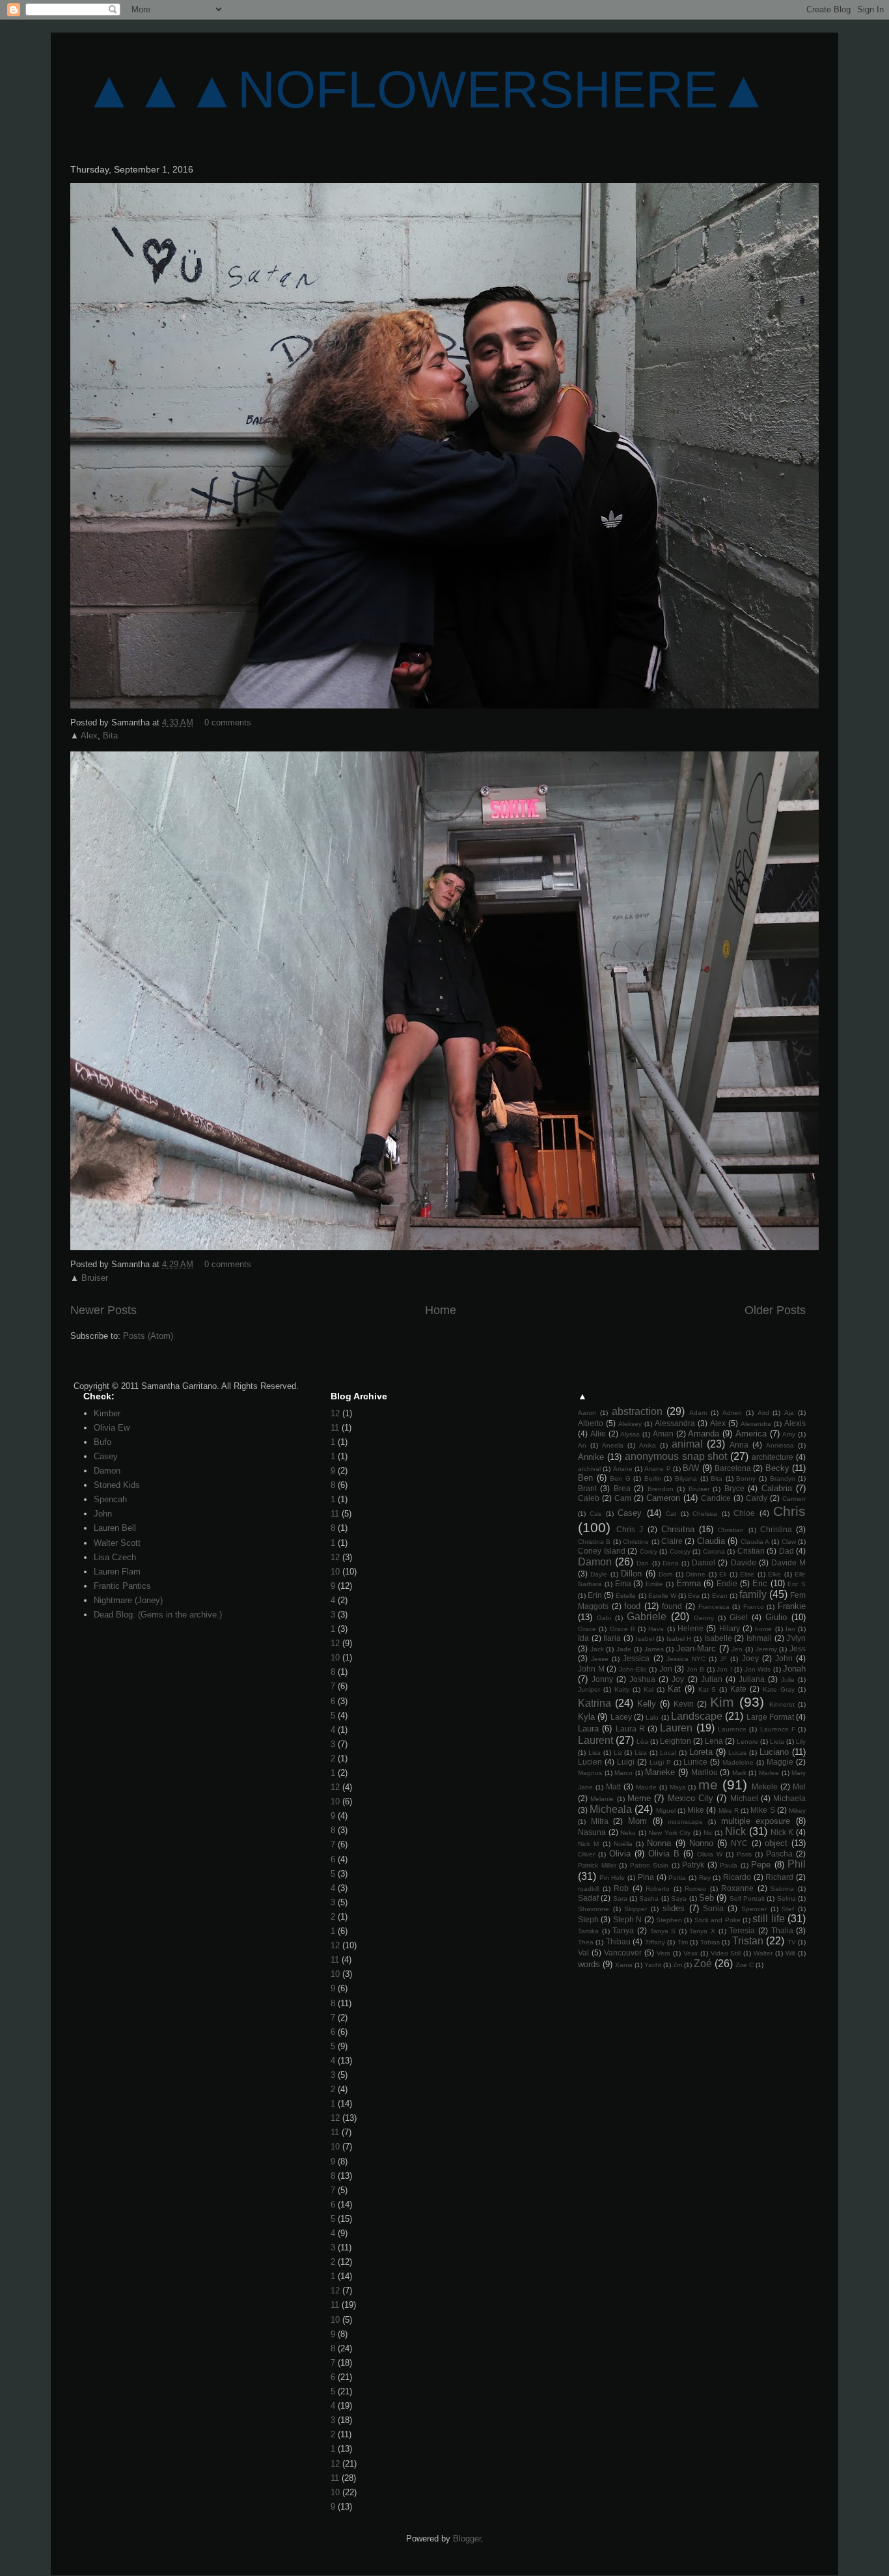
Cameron (663, 1498)
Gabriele (647, 1617)
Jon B (696, 1669)
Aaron (587, 1413)
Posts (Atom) (148, 1336)
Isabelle (718, 1638)
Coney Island (602, 1551)
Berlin (653, 1478)
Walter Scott (117, 1543)
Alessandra (675, 1423)
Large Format (770, 1717)
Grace (587, 1629)
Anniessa (780, 1445)
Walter (763, 1953)
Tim (683, 1942)
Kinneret (782, 1704)
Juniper (589, 1689)
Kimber (107, 1413)
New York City (670, 1833)
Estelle (626, 1596)
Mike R (729, 1811)
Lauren (676, 1728)
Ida (583, 1638)
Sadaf (588, 1898)
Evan (720, 1596)
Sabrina (782, 1889)
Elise (747, 1574)
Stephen (669, 1920)
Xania (624, 1965)
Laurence (732, 1729)
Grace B (622, 1629)
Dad (786, 1551)
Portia (677, 1878)
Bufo (103, 1442)
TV (792, 1942)
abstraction (637, 1411)
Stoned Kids (117, 1485)
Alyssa (630, 1434)
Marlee (769, 1773)
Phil (797, 1864)
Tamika (588, 1931)
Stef (788, 1909)
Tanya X (702, 1931)
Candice (716, 1498)
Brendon (661, 1489)
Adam (698, 1413)
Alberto (591, 1423)
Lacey (621, 1717)
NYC (739, 1843)
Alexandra (756, 1424)
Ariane (623, 1469)
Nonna (659, 1843)
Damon (107, 1471)
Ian (790, 1629)
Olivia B (664, 1854)
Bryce (734, 1488)
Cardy (757, 1498)
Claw (789, 1542)
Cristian (751, 1551)
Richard (779, 1877)
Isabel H (679, 1639)
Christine (636, 1542)
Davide (744, 1562)
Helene (691, 1628)
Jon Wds (758, 1669)
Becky (777, 1468)
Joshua (642, 1679)
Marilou (704, 1772)
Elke (774, 1574)
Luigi (626, 1762)
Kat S (707, 1689)
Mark (739, 1773)
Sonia (713, 1908)
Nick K (782, 1832)
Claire (672, 1541)
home (763, 1629)
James (654, 1649)
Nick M (588, 1844)
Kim (722, 1702)
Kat (674, 1689)
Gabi (604, 1618)
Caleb (589, 1498)
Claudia (711, 1541)
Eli (723, 1574)
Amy (789, 1434)
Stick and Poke (718, 1920)
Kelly (647, 1704)
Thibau (618, 1941)
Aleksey (630, 1424)
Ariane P (657, 1469)
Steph (588, 1919)
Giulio (776, 1617)
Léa (642, 1742)
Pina (646, 1877)
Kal (649, 1689)
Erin (595, 1595)
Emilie (654, 1584)
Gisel (739, 1617)
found (672, 1606)
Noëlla (623, 1844)
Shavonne (594, 1909)
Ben (585, 1478)
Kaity (622, 1689)
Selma (786, 1898)
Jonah (794, 1669)
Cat (671, 1514)
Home (441, 1310)
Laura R (630, 1729)
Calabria (777, 1488)
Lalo (652, 1717)
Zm (677, 1965)
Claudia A (755, 1542)
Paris (744, 1854)
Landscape (697, 1716)
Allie (598, 1434)
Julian (712, 1679)
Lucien (590, 1762)
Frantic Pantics (122, 1586)
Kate (738, 1689)
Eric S (797, 1584)
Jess (798, 1648)
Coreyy (680, 1551)
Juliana (752, 1679)
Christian (731, 1530)
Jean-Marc (696, 1648)
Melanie (602, 1799)
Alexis (795, 1423)
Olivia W (710, 1854)
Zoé (703, 1964)
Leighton (676, 1741)
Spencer (754, 1909)
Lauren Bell (115, 1528)
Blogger (467, 2539)
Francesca (714, 1607)
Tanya (623, 1930)
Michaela (789, 1798)
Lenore (747, 1742)
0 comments (228, 722)
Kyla (586, 1717)
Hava (656, 1629)
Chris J (630, 1529)
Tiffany (655, 1942)
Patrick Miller (597, 1865)
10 (335, 1572)
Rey (705, 1878)
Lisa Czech (115, 1557)
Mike (696, 1810)
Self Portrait (747, 1898)
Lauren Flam (117, 1572)
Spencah (110, 1499)
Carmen (794, 1499)
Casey (106, 1456)
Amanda (704, 1434)
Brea (622, 1488)
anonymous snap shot (676, 1456)
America (751, 1434)
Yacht (653, 1965)
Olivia (620, 1854)
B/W (691, 1468)
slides (674, 1908)
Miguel (666, 1811)
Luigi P (660, 1762)
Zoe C (745, 1965)
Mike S (762, 1810)
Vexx (691, 1953)
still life (768, 1919)
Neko (628, 1833)
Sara (620, 1898)
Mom (637, 1821)
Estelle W (662, 1596)
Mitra (600, 1821)
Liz (618, 1753)
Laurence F (778, 1729)
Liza (641, 1753)
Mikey (797, 1811)
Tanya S (663, 1931)
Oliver (586, 1854)
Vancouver (623, 1953)
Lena (714, 1741)
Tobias (710, 1942)
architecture (773, 1457)
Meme (639, 1798)
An (582, 1445)
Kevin (684, 1704)
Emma (689, 1583)
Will (790, 1953)
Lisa (595, 1753)
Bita (110, 735)
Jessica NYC (686, 1659)
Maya (678, 1787)
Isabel (645, 1639)
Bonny (746, 1478)
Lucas (737, 1753)
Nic (708, 1833)
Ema (623, 1583)
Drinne (696, 1574)
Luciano (774, 1752)
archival (589, 1469)
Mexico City (691, 1798)
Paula (729, 1865)
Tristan (748, 1941)
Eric (760, 1583)
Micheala (611, 1809)
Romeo (695, 1889)
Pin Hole (612, 1878)
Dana (671, 1563)
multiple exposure (756, 1821)
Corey (649, 1551)
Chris (789, 1511)
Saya (679, 1898)
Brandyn (783, 1478)
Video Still (726, 1953)
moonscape (685, 1822)
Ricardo (737, 1877)
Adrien (732, 1413)
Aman (663, 1434)
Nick (735, 1831)
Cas (595, 1514)
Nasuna (592, 1832)
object (776, 1843)
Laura (588, 1729)
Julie (788, 1680)
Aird (763, 1413)
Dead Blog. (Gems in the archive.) (158, 1615)
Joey (750, 1658)
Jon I (724, 1669)
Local (668, 1753)
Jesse (600, 1659)
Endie (727, 1583)
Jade (624, 1649)
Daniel (704, 1562)
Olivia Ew (112, 1428)
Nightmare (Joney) (128, 1600)
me (708, 1785)
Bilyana (686, 1478)
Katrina (595, 1703)
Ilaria (612, 1638)
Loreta (701, 1752)
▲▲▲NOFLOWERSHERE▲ (426, 90)
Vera (663, 1953)
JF (723, 1659)
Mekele (765, 1786)
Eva (694, 1596)
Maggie (780, 1762)
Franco (754, 1607)
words (589, 1964)
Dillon (631, 1574)
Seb (706, 1898)
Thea (586, 1942)
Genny (704, 1618)
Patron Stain (650, 1865)
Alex (89, 735)
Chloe (744, 1513)
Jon (666, 1669)
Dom (665, 1574)
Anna (739, 1445)
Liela (777, 1742)
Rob (621, 1888)
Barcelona (733, 1468)
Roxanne (737, 1888)
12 (335, 1413)
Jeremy (766, 1649)
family (753, 1594)
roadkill (588, 1889)
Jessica (636, 1658)
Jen (737, 1649)
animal (687, 1444)
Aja (789, 1413)
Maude (646, 1787)
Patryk (693, 1865)
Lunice (695, 1762)
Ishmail (759, 1638)
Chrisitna (678, 1529)
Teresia (742, 1930)
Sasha (649, 1898)
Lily (801, 1742)
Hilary (730, 1628)
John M (591, 1669)
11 (335, 1428)
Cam (623, 1498)
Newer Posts (103, 1310)
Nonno (701, 1843)
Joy (678, 1679)
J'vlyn (796, 1638)
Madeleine (738, 1762)
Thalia (782, 1930)
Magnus (590, 1773)
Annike (591, 1457)
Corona (714, 1551)
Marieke (660, 1772)
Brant (587, 1488)
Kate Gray (779, 1689)
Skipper (636, 1909)
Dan (643, 1563)
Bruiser (95, 1278)
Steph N (627, 1919)
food (632, 1606)
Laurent (595, 1740)
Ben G (620, 1478)
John (103, 1514)
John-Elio (633, 1669)
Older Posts (775, 1310)
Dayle (599, 1574)
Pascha (779, 1854)
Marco (623, 1773)
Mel (799, 1786)
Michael (744, 1798)
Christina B (594, 1542)
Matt (613, 1786)
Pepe (761, 1865)
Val (583, 1953)
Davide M (788, 1562)
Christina (776, 1529)
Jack (597, 1649)
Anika (648, 1445)
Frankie (792, 1606)
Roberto (658, 1889)
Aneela (613, 1445)
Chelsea (705, 1514)
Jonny (602, 1679)
